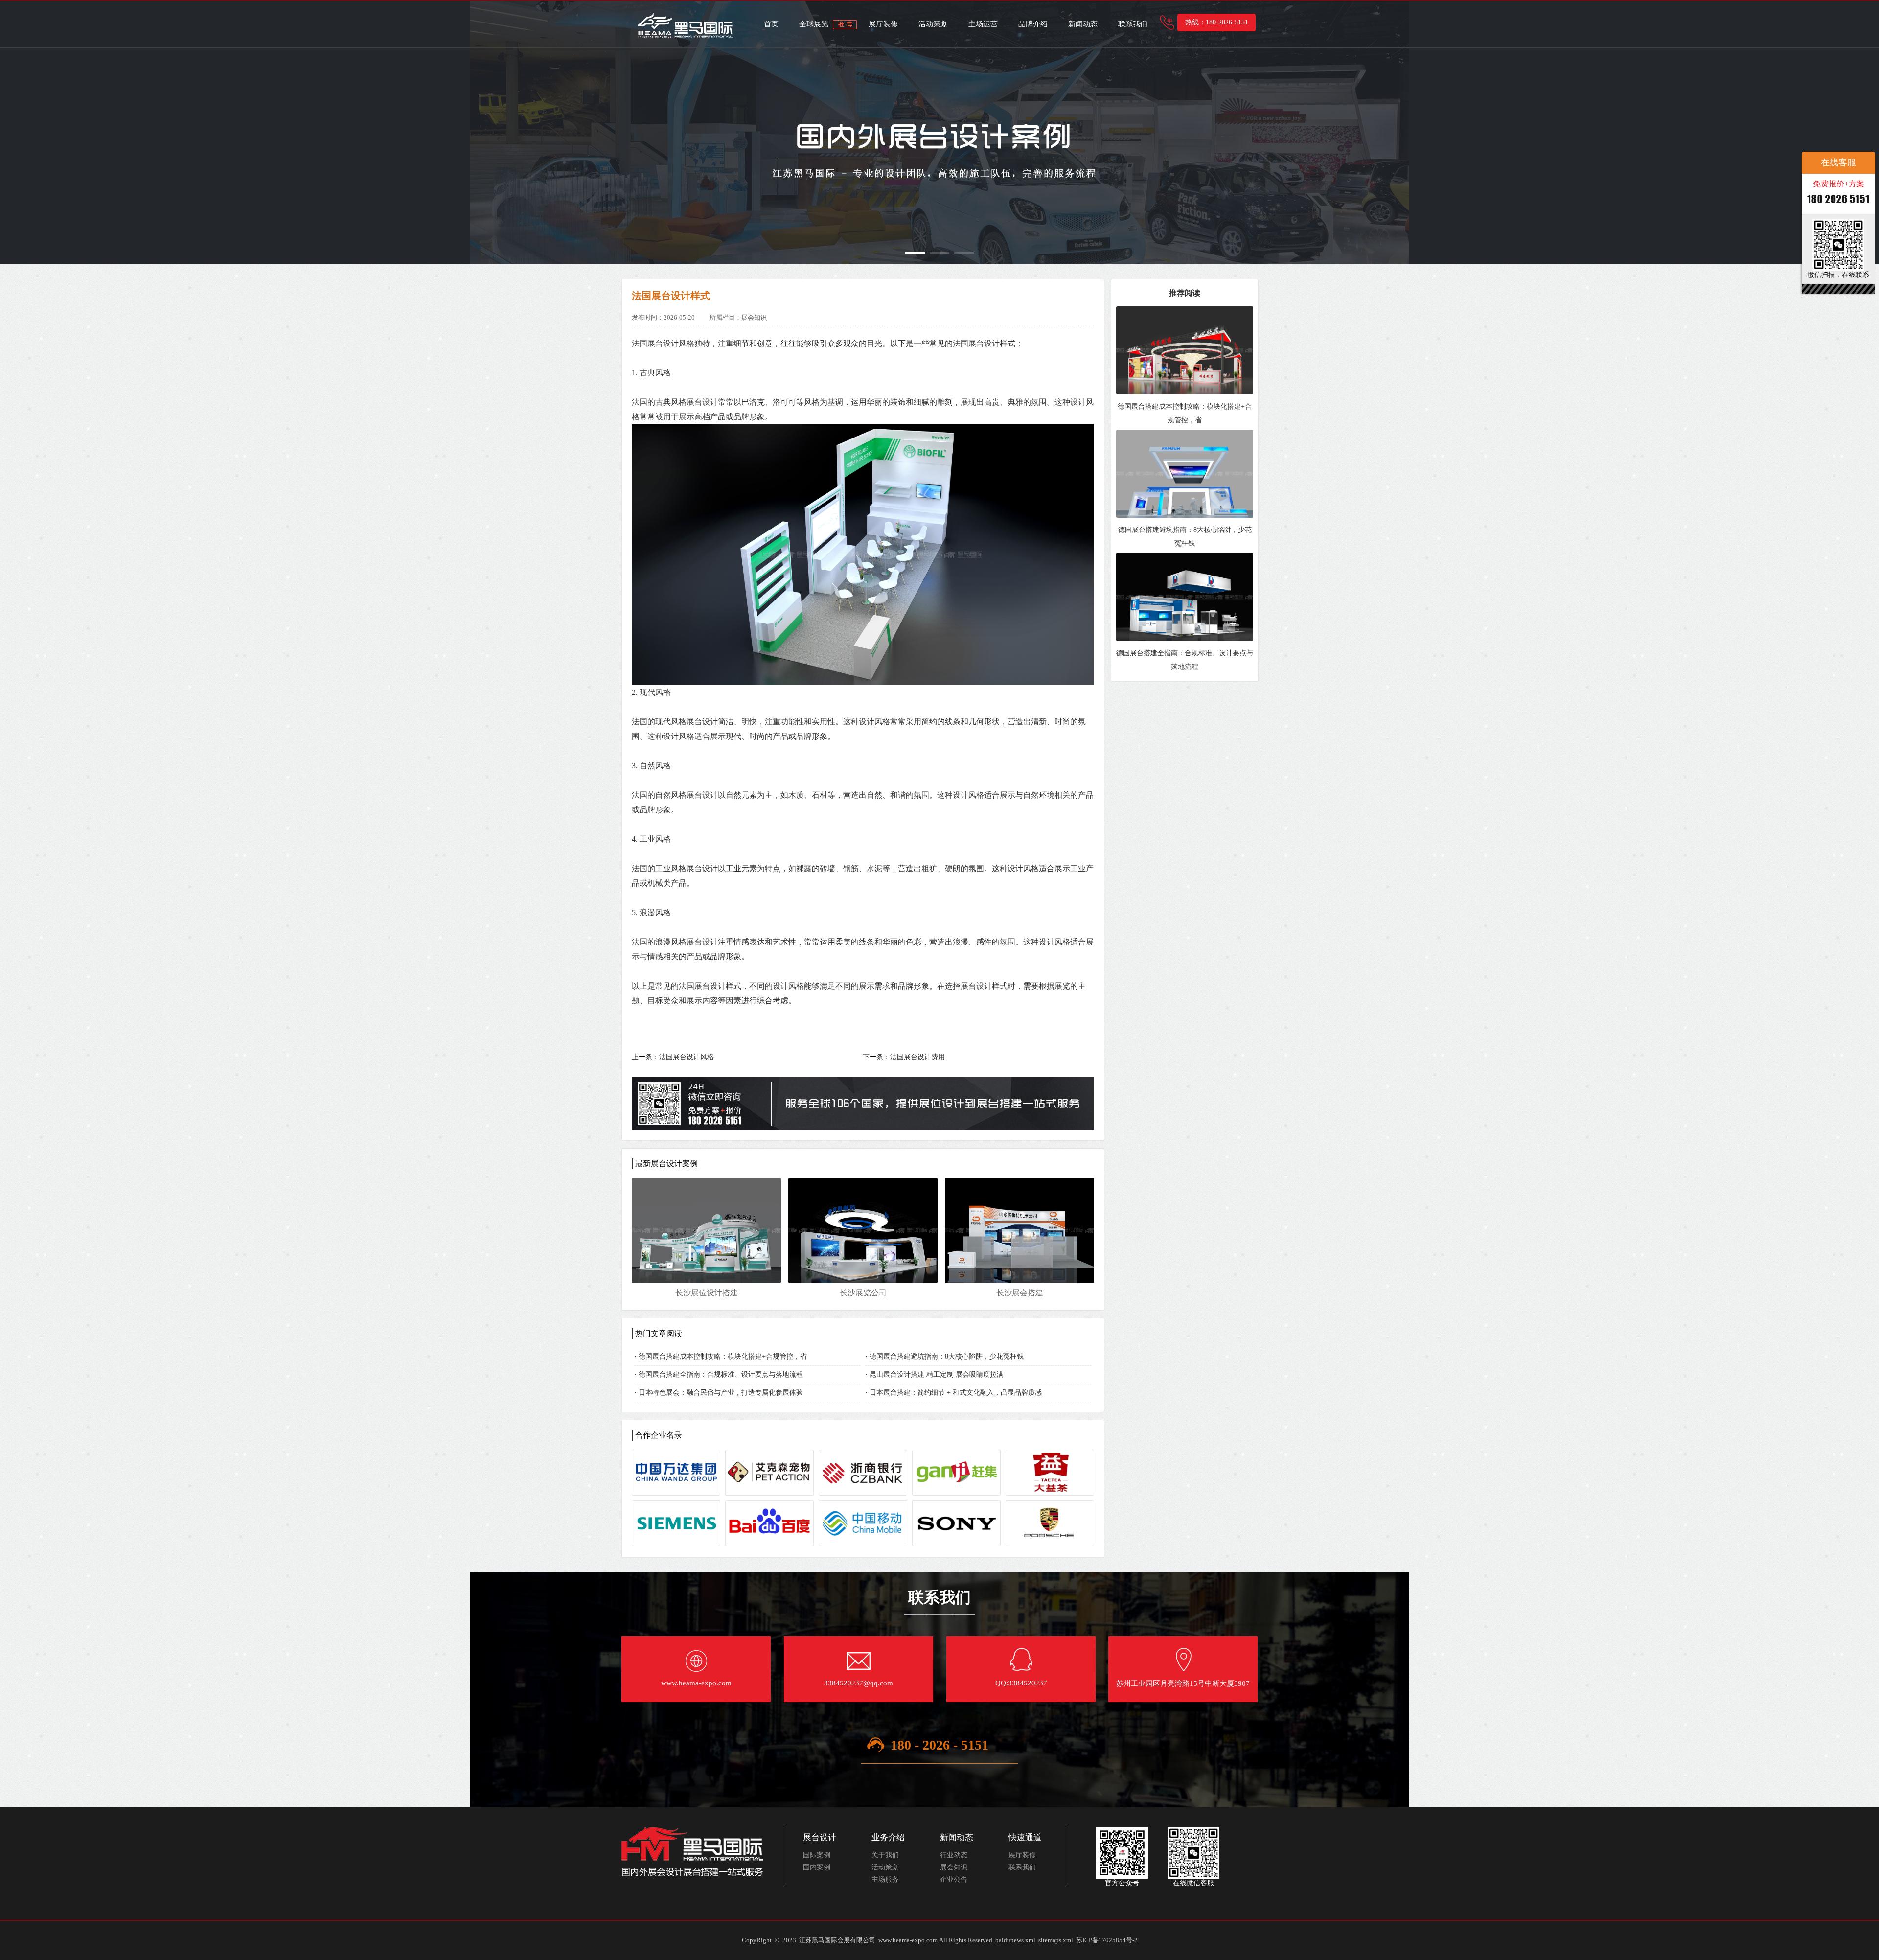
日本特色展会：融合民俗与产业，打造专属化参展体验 (721, 1393)
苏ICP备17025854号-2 (1107, 1940)
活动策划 (933, 24)
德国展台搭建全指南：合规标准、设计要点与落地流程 (721, 1374)
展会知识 (954, 1867)
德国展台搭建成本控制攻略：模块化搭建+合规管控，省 (723, 1356)
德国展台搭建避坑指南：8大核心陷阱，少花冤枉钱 (947, 1356)
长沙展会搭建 (1020, 1293)
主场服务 (885, 1879)
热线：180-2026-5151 (1217, 22)
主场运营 (983, 24)
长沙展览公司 (863, 1293)
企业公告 (954, 1879)
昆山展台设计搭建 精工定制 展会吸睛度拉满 (937, 1374)
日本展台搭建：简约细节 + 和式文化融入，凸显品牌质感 (956, 1393)
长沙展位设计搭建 (707, 1293)
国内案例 (817, 1867)
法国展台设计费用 (917, 1057)
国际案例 (817, 1855)
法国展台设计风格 (687, 1057)
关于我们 (885, 1855)
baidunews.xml (1015, 1940)
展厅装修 (883, 24)
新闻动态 (1083, 24)
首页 (771, 24)
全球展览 (814, 24)
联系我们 (1133, 24)
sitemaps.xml (1056, 1940)
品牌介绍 (1033, 24)
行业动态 (954, 1855)
